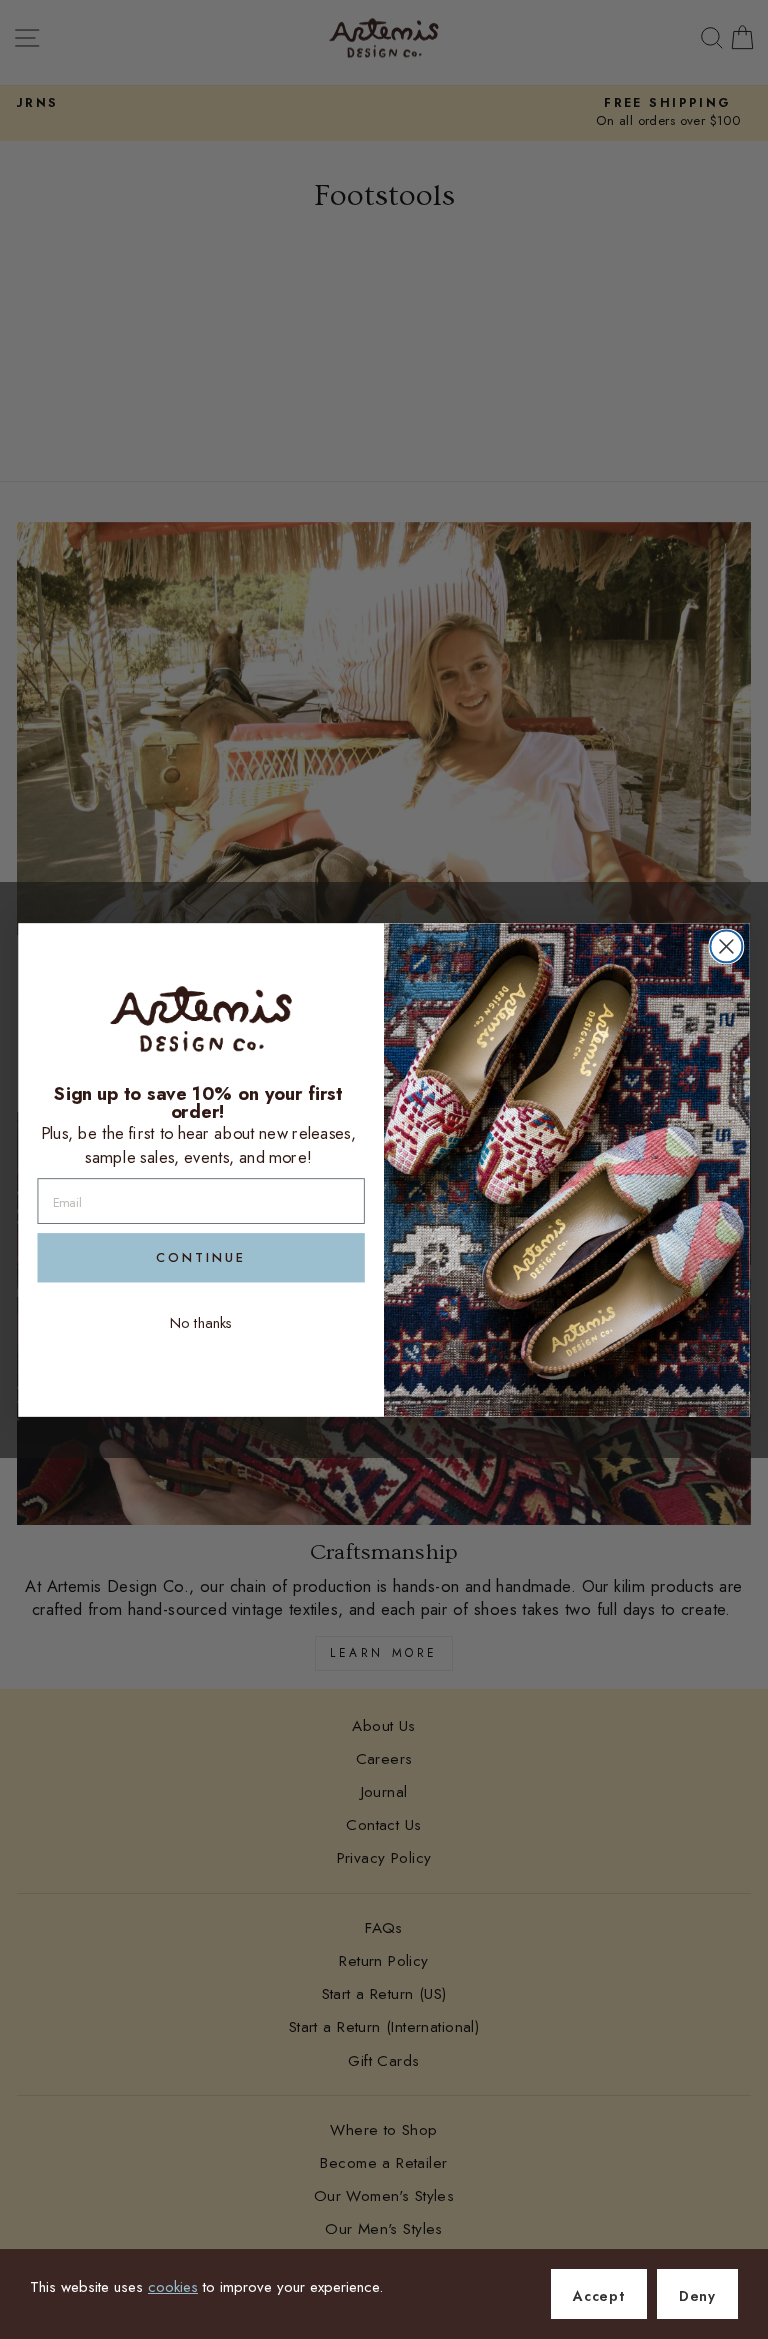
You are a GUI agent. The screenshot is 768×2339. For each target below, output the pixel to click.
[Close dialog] (726, 946)
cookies (173, 2287)
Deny (697, 2296)
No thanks (201, 1322)
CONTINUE (201, 1257)
